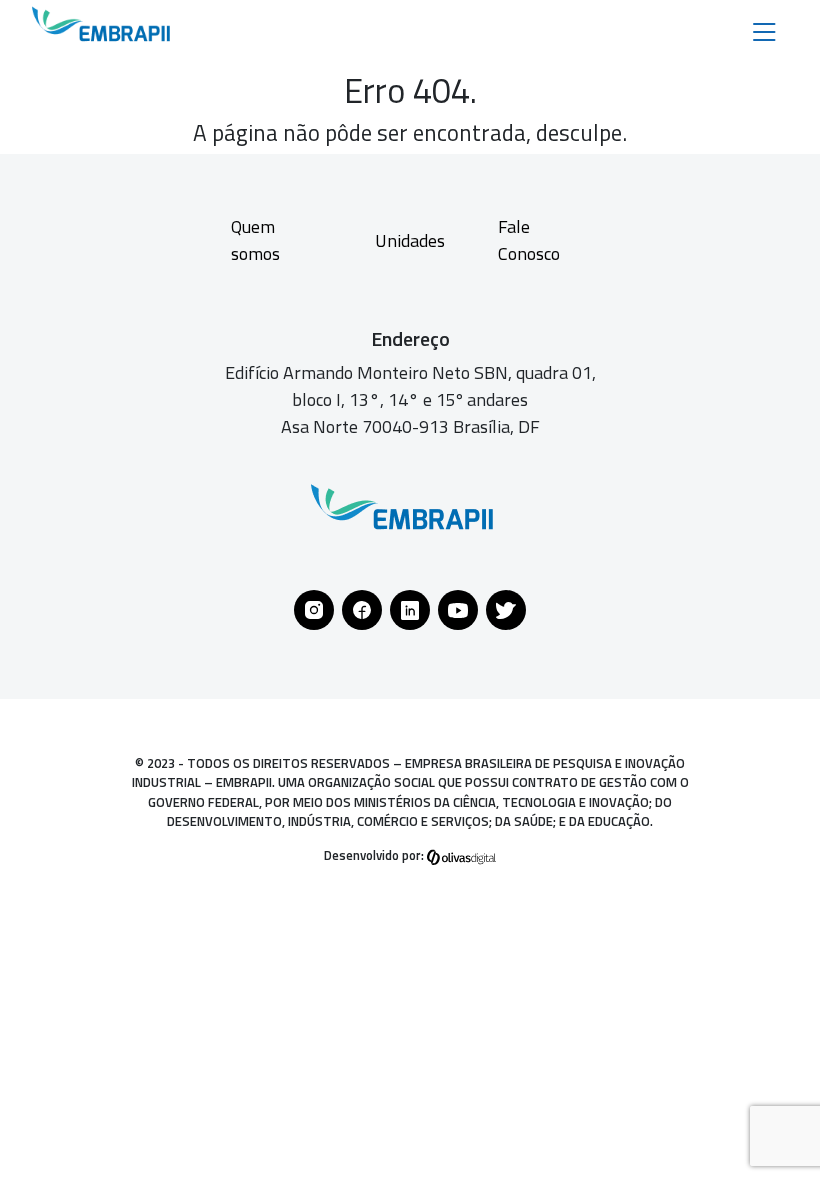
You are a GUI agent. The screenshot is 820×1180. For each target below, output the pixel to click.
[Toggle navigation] (764, 30)
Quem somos (255, 240)
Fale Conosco (529, 240)
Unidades (410, 240)
